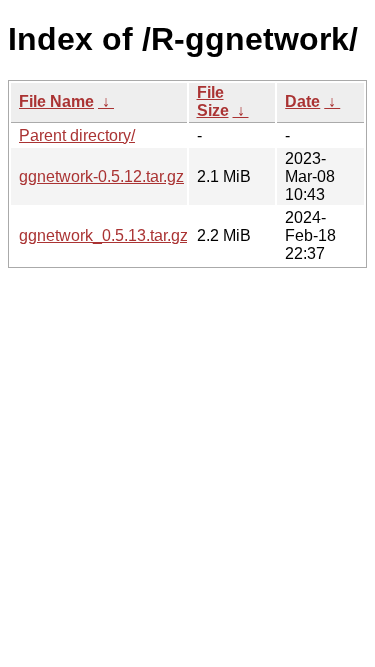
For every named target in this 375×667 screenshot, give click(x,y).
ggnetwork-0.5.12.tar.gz (101, 176)
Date (302, 101)
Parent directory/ (77, 135)
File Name (56, 101)
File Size (213, 101)
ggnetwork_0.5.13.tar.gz (103, 235)
